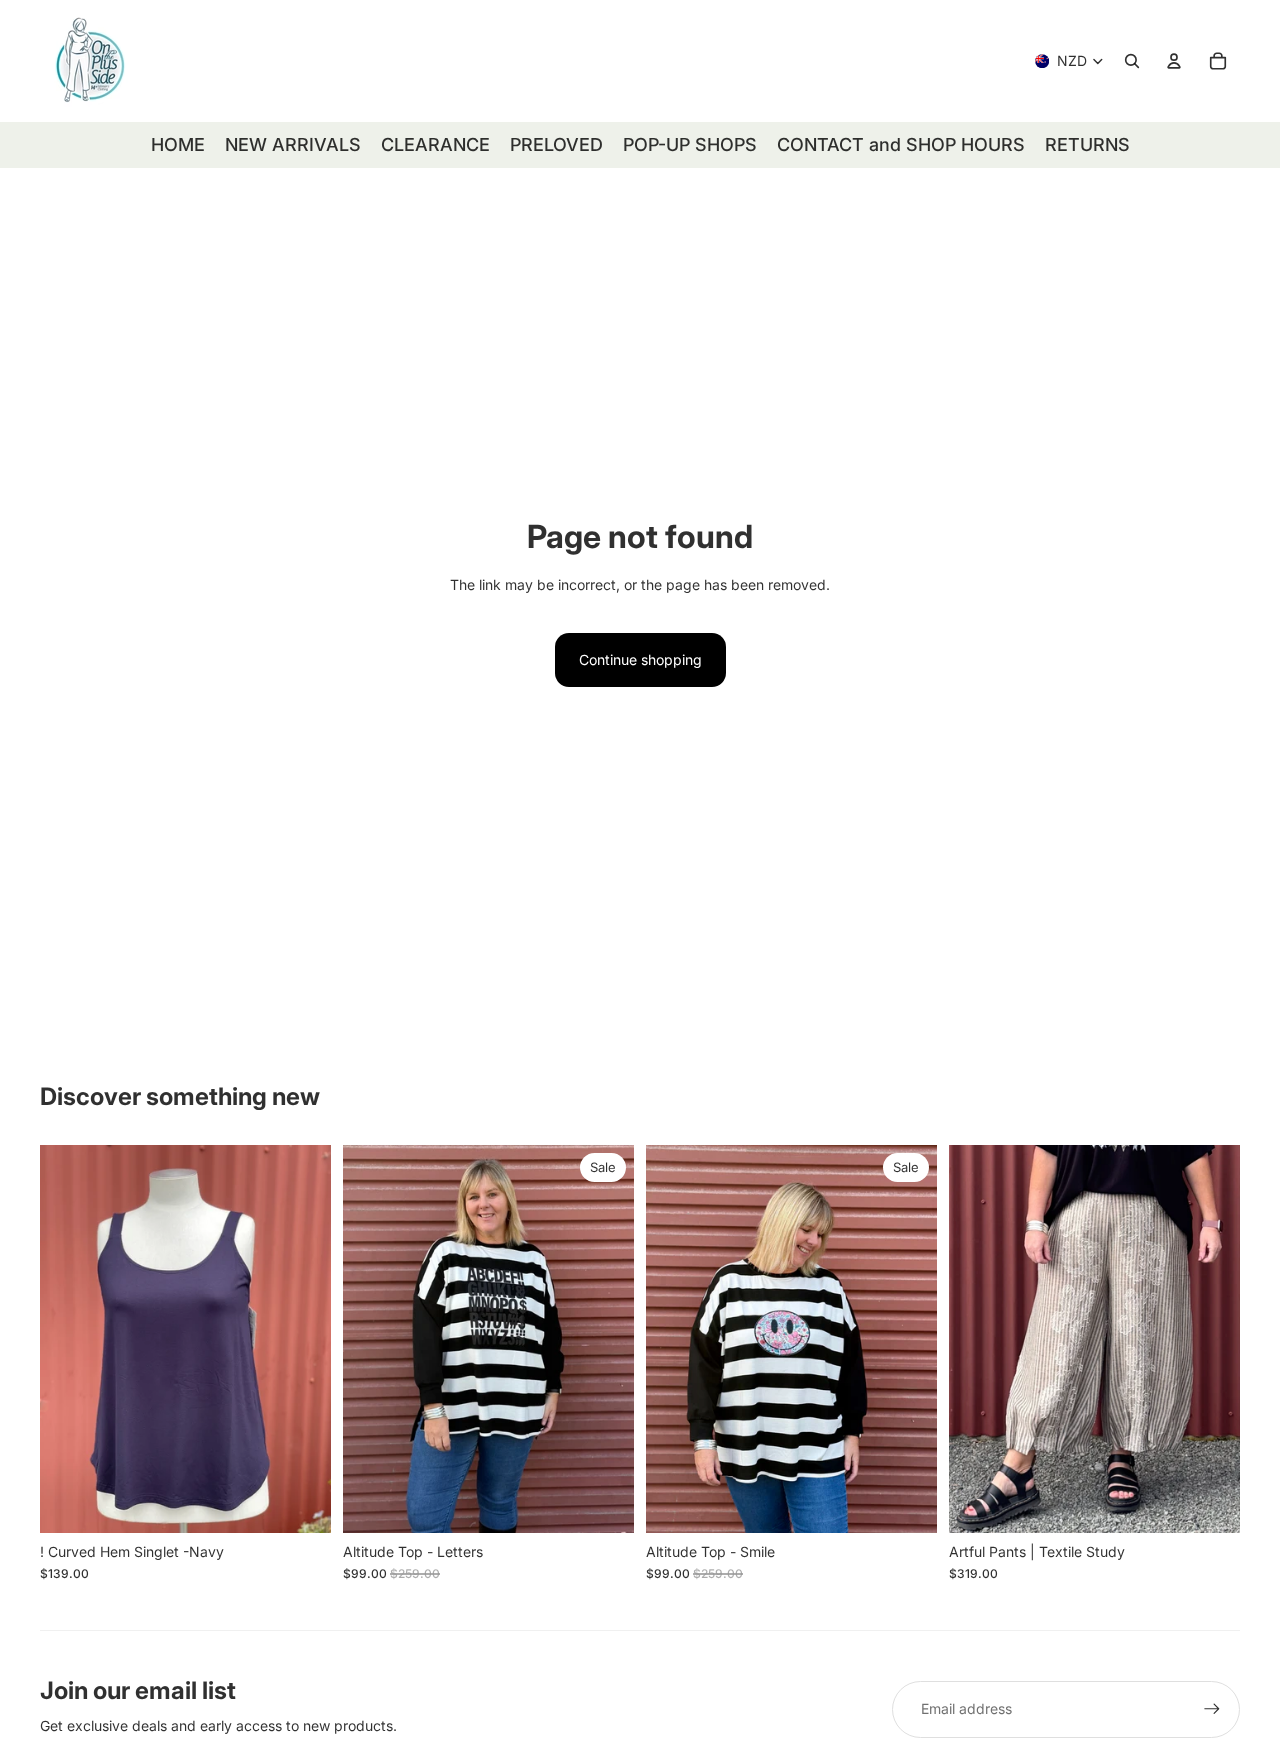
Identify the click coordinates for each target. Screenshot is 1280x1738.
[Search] (1132, 61)
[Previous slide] (70, 1339)
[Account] (1174, 61)
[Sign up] (1212, 1709)
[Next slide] (301, 1339)
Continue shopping (640, 659)
